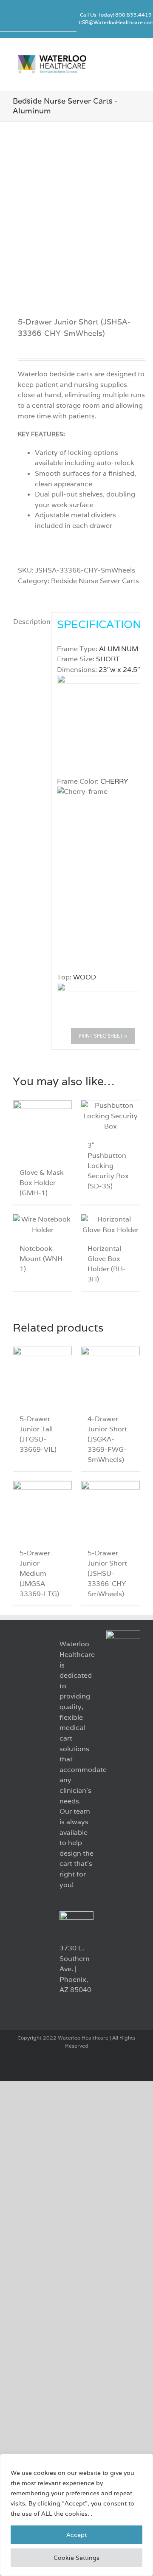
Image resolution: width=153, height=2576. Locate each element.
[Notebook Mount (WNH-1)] (42, 1225)
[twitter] (37, 19)
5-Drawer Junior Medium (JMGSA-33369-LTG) (39, 1573)
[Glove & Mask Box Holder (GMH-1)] (42, 1130)
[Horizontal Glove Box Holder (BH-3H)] (110, 1225)
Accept (76, 2535)
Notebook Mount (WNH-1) (42, 1259)
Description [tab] (30, 622)
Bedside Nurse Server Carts (95, 581)
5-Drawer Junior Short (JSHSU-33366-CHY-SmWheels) (108, 1573)
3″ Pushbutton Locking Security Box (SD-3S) (108, 1166)
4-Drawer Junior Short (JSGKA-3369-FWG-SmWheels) (107, 1439)
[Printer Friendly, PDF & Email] (103, 1036)
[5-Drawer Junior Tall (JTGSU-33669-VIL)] (42, 1376)
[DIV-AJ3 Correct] (76, 210)
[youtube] (50, 19)
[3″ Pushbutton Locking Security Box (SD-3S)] (110, 1116)
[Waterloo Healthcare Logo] (52, 57)
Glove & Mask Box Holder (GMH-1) (42, 1183)
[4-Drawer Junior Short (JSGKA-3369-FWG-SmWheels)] (110, 1376)
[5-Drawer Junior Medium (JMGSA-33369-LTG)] (42, 1510)
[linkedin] (23, 19)
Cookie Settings (76, 2558)
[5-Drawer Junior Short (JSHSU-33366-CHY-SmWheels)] (110, 1510)
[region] (76, 2515)
